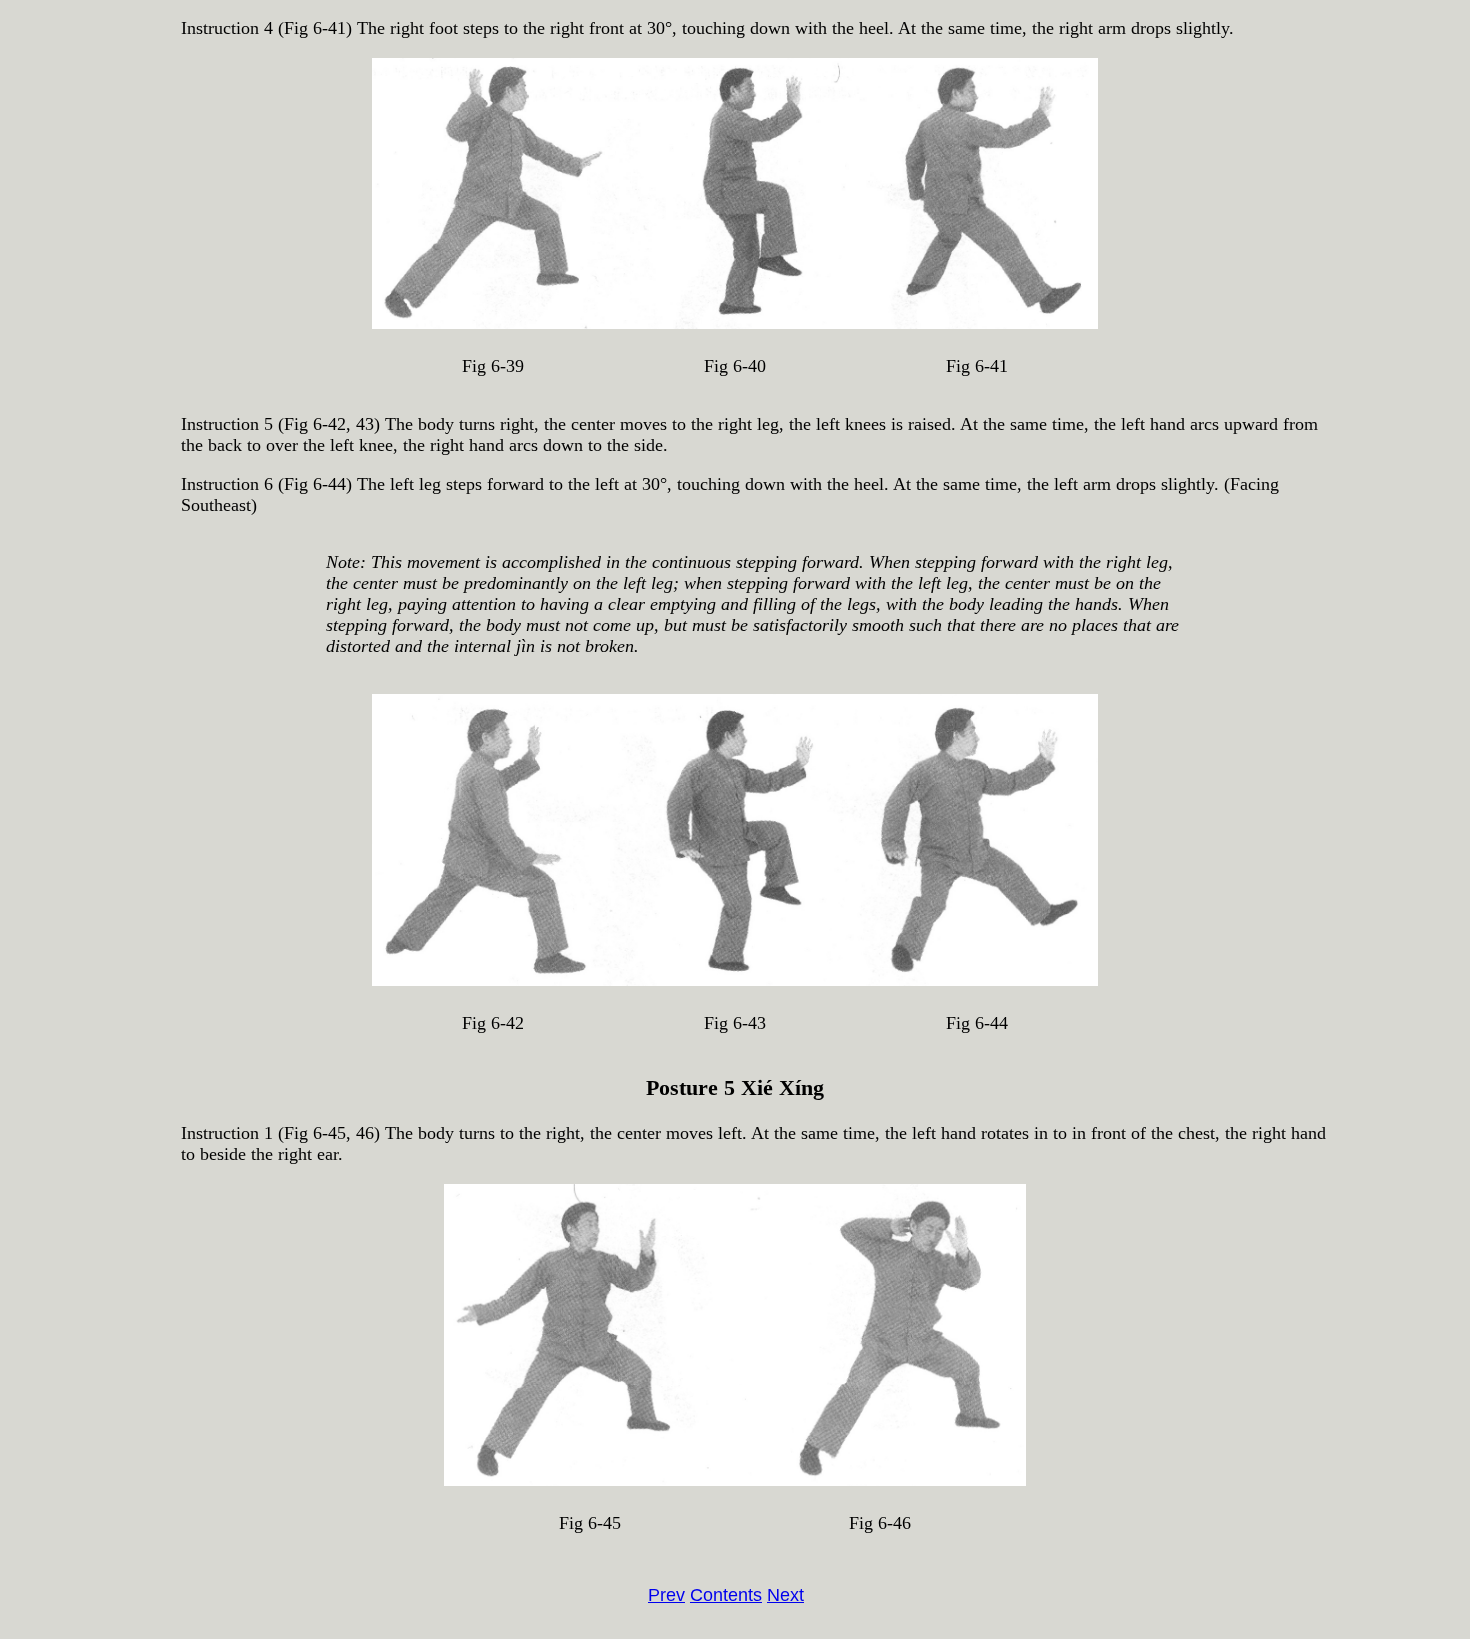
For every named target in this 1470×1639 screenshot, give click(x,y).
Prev (666, 1595)
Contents (726, 1595)
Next (785, 1595)
